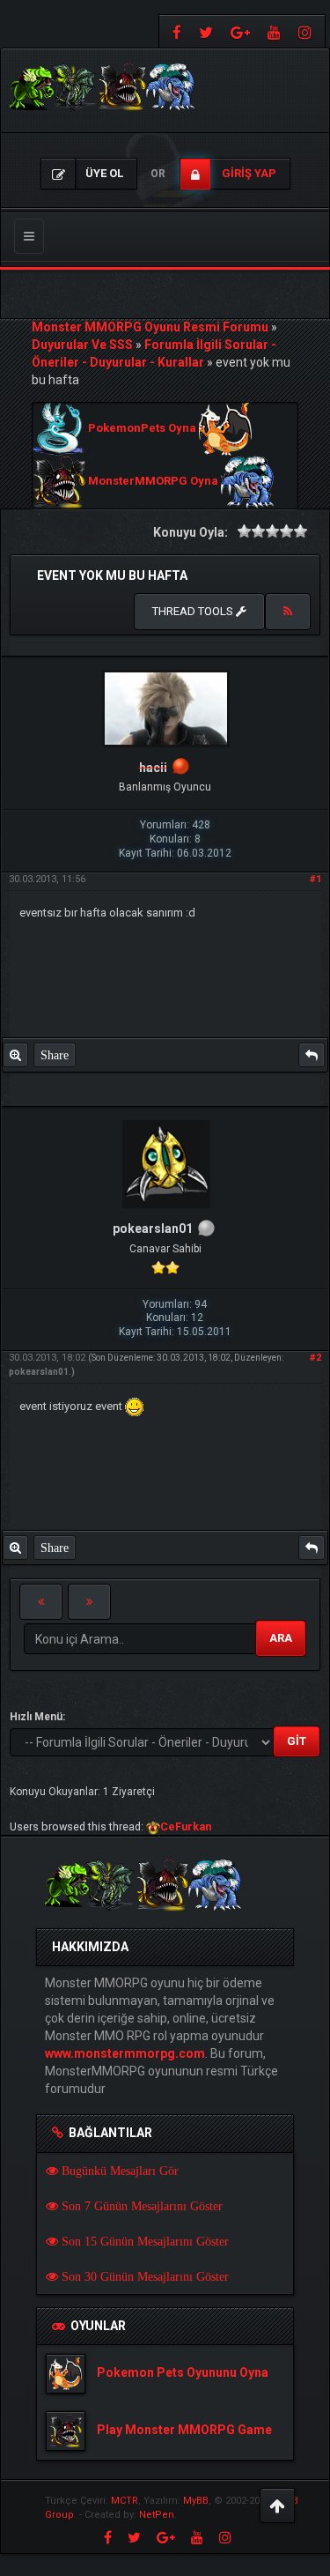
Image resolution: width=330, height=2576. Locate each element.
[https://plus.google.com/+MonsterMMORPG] (240, 31)
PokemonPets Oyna (142, 429)
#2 (315, 1358)
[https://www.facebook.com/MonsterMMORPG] (175, 31)
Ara (281, 1638)
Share (55, 1055)
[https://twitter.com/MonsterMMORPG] (206, 31)
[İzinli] (181, 768)
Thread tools (194, 611)
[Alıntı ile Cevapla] (312, 1055)
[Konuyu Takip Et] (288, 612)
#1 (315, 879)
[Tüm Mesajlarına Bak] (15, 1055)
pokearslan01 (39, 1372)
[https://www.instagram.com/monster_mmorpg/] (307, 31)
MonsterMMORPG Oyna (153, 482)
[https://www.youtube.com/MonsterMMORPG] (274, 31)
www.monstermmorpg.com (125, 2053)
